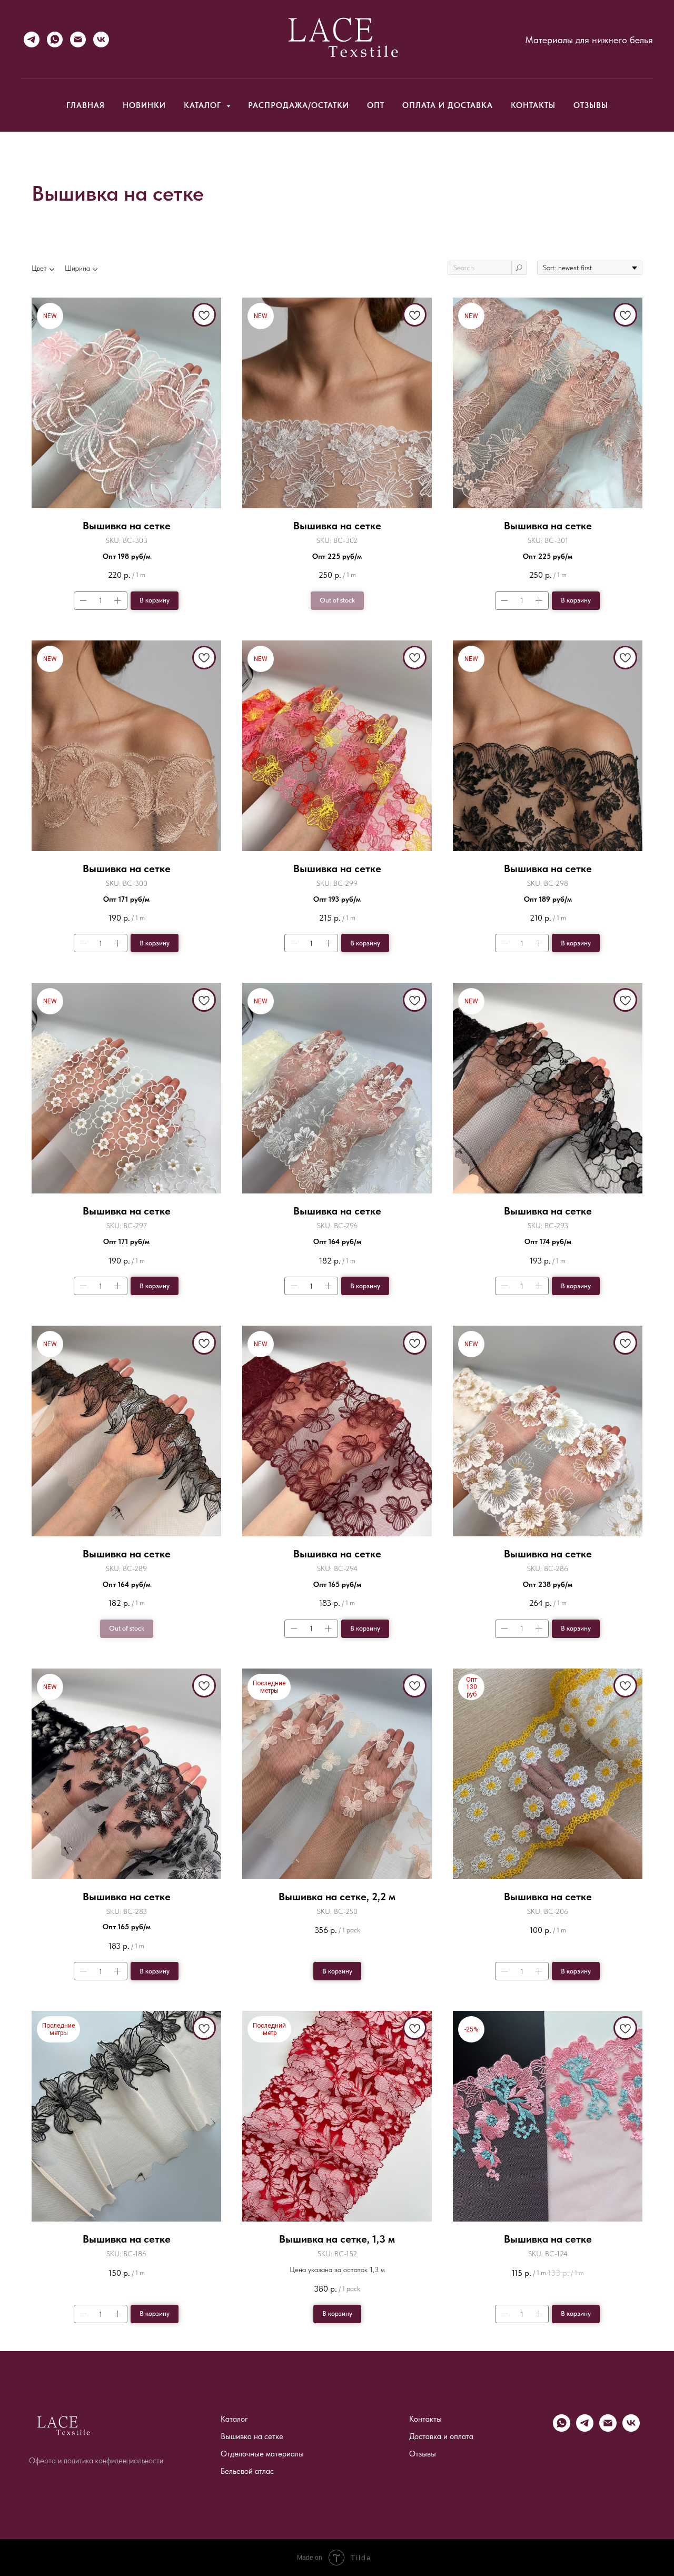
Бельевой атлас (247, 2471)
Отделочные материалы (262, 2454)
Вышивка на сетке (252, 2436)
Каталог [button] (204, 105)
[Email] (78, 40)
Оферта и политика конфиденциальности (96, 2461)
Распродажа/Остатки (299, 105)
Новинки (144, 105)
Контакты (533, 105)
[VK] (101, 40)
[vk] (631, 2429)
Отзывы (591, 105)
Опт (376, 105)
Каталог (234, 2419)
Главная (86, 105)
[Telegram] (32, 40)
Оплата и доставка (448, 105)
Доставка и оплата (441, 2436)
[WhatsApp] (55, 40)
